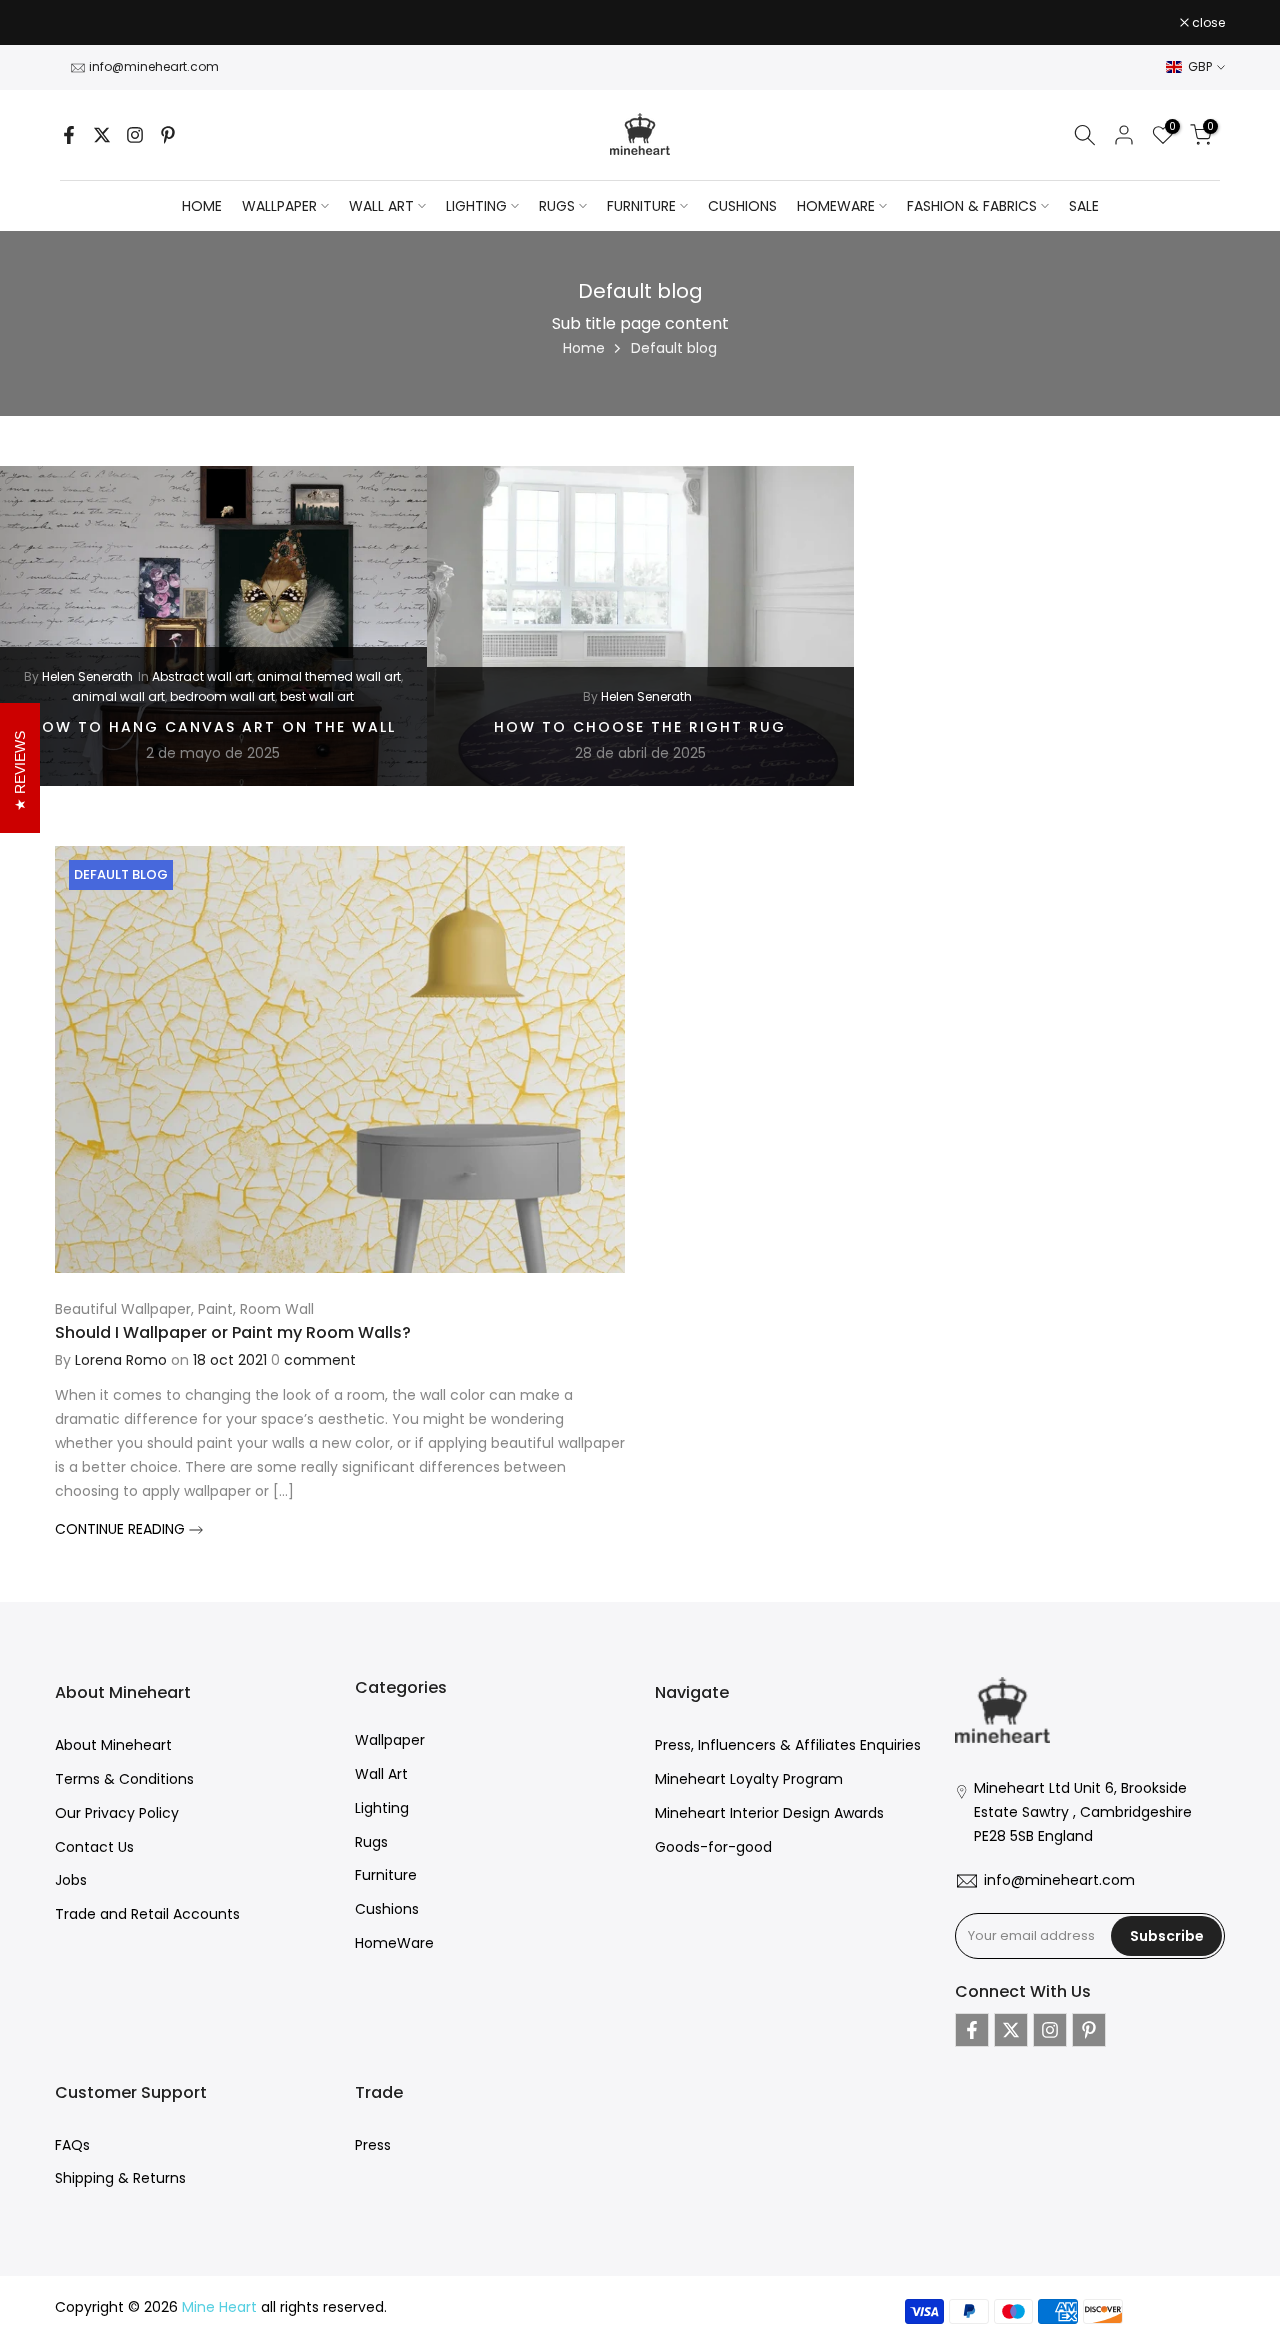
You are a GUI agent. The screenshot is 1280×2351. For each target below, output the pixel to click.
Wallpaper (390, 1740)
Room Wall (277, 1309)
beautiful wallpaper (123, 1309)
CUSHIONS (742, 206)
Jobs (71, 1880)
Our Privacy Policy (117, 1813)
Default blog (121, 874)
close (82, 23)
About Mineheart (113, 1745)
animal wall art (118, 696)
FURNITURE (641, 206)
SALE (1084, 206)
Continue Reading (122, 1529)
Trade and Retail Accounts (147, 1914)
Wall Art (381, 1774)
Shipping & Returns (120, 2178)
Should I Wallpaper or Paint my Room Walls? (233, 1332)
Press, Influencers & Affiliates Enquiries (788, 1745)
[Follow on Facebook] (69, 135)
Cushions (387, 1909)
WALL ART (381, 206)
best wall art (317, 696)
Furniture (386, 1875)
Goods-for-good (713, 1847)
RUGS (557, 206)
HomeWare (394, 1943)
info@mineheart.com (154, 66)
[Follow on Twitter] (102, 135)
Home (202, 206)
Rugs (371, 1842)
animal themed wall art (329, 676)
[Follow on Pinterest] (168, 135)
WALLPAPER (279, 206)
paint (215, 1309)
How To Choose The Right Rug (640, 726)
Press (373, 2145)
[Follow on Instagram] (135, 135)
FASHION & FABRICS (972, 206)
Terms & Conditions (124, 1779)
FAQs (72, 2145)
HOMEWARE (836, 206)
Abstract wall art (202, 676)
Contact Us (94, 1847)
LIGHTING (476, 206)
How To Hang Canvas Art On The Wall (213, 726)
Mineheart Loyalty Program (749, 1779)
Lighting (382, 1808)
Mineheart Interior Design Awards (769, 1813)
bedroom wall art (222, 696)
